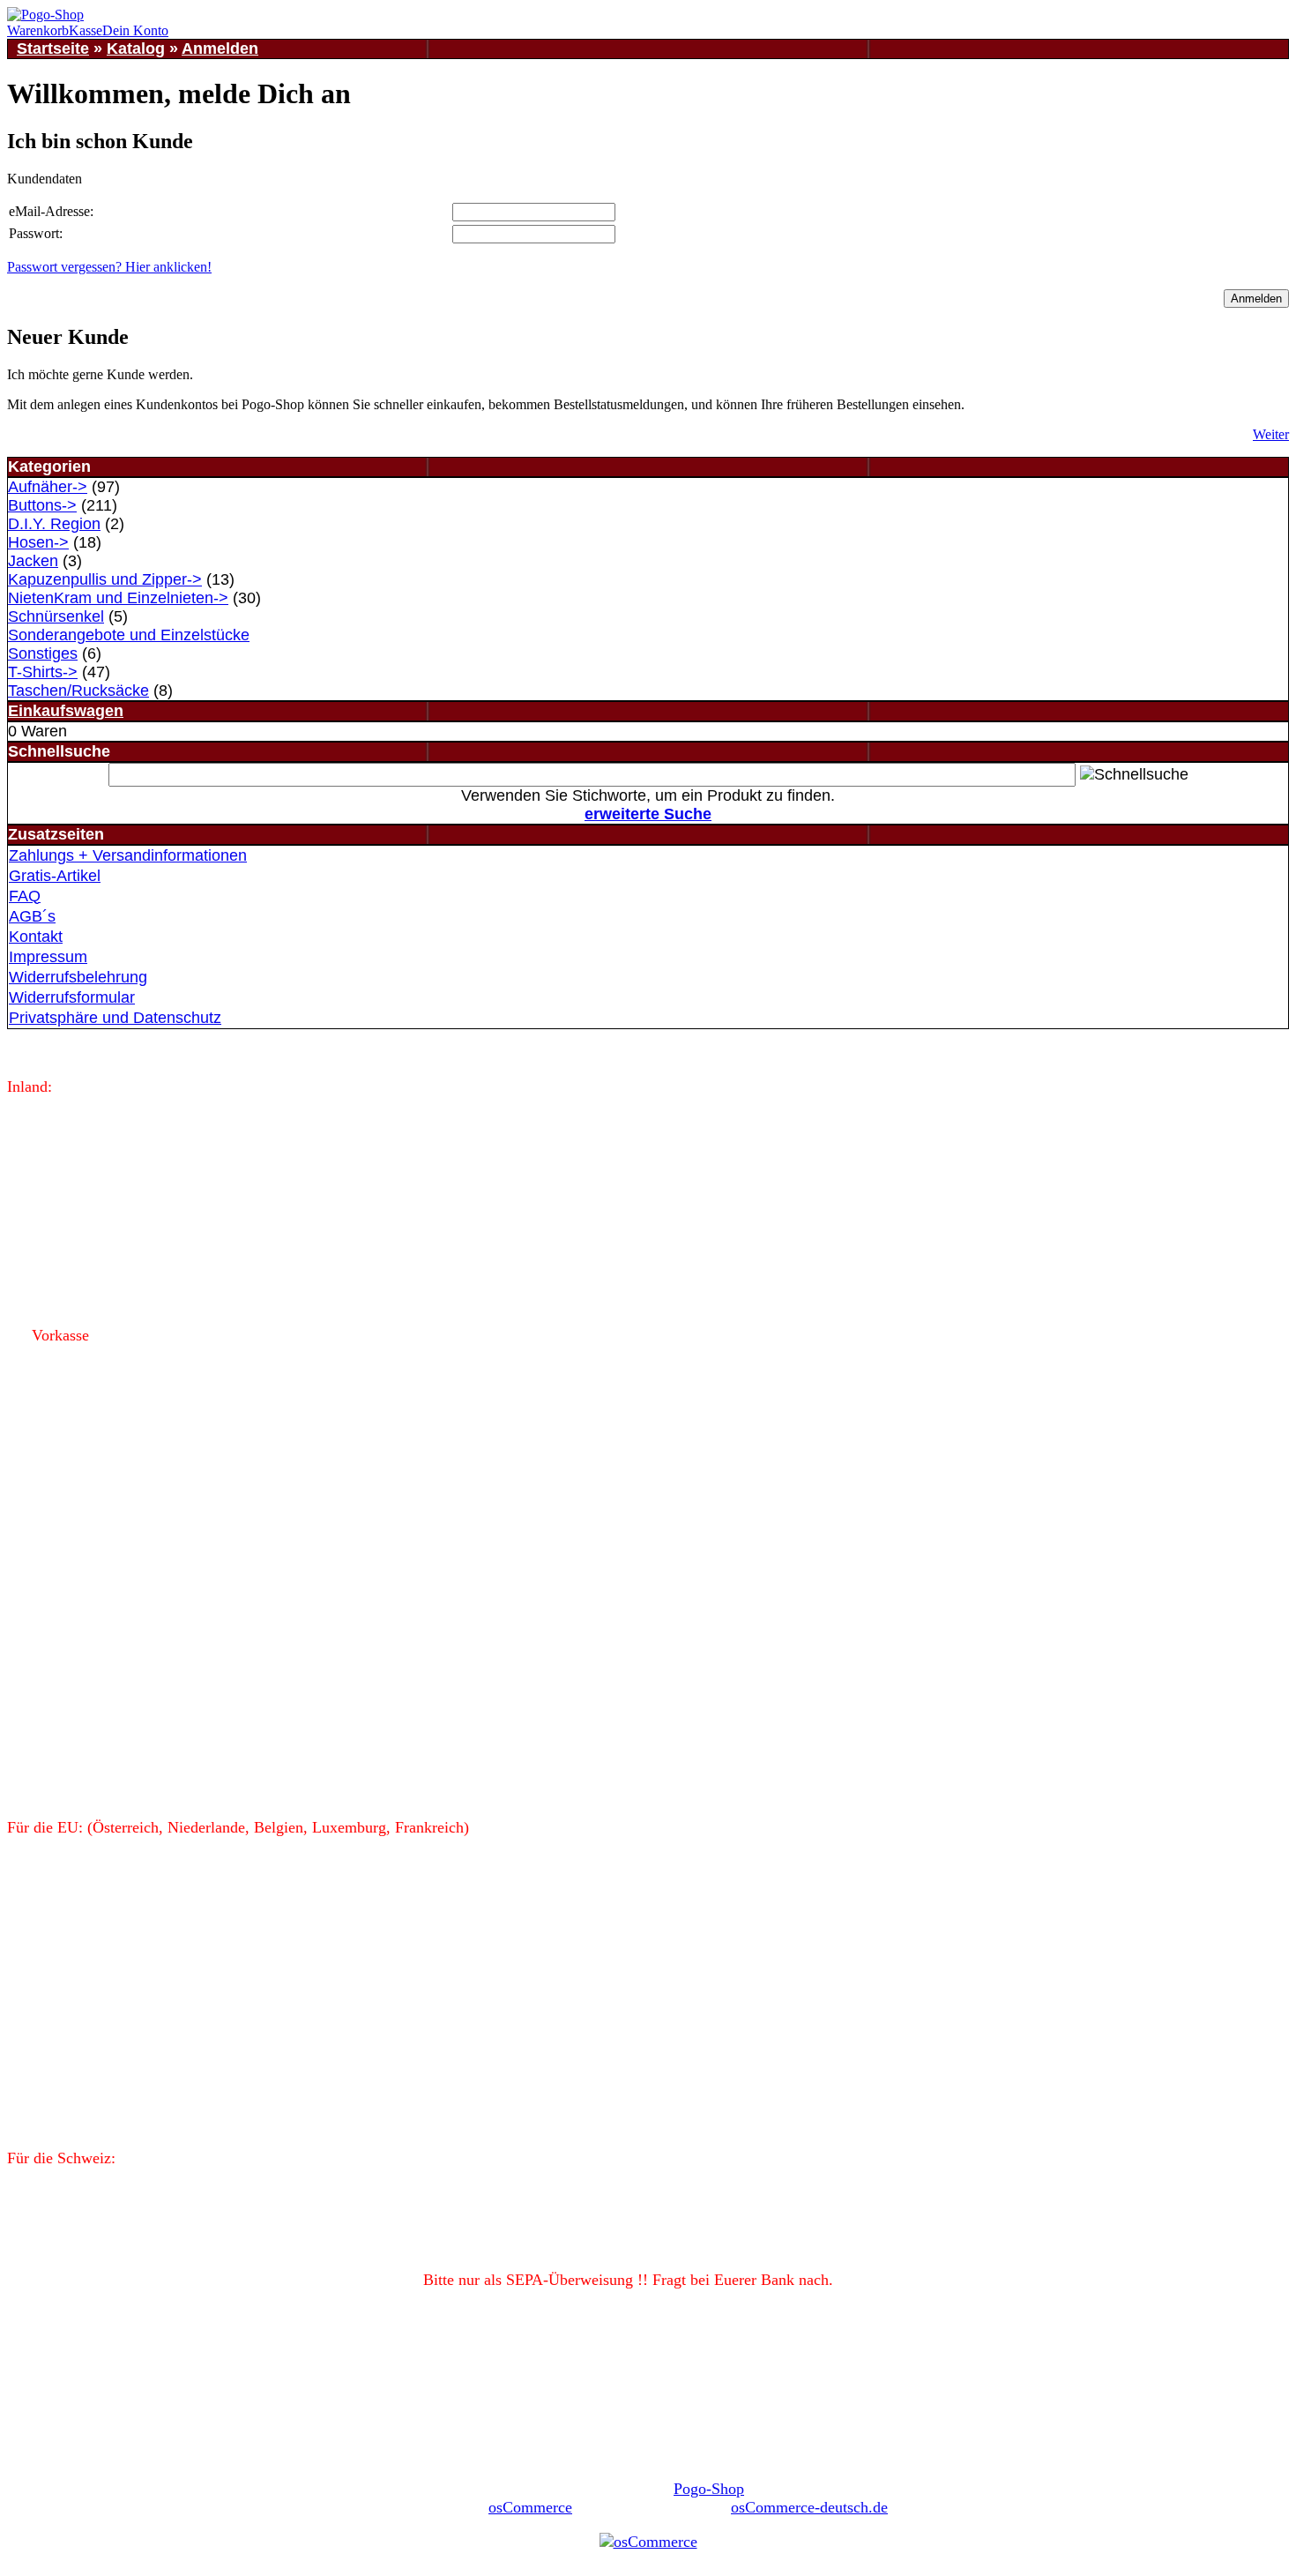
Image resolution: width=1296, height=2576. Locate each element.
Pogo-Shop (709, 2489)
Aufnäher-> (48, 487)
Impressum (48, 957)
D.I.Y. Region (54, 524)
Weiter (1271, 434)
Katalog (136, 49)
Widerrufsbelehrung (78, 977)
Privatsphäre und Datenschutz (115, 1018)
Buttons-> (42, 505)
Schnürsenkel (56, 616)
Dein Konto (135, 30)
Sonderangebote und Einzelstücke (129, 635)
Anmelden (220, 49)
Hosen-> (38, 542)
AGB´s (32, 916)
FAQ (25, 896)
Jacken (33, 561)
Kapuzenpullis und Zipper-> (105, 579)
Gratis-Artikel (55, 876)
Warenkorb (38, 30)
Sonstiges (43, 653)
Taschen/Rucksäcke (78, 691)
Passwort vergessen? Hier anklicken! (109, 267)
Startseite (53, 49)
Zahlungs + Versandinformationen (128, 855)
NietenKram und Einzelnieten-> (118, 598)
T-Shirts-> (43, 672)
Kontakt (36, 937)
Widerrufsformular (72, 997)
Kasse (86, 30)
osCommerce (530, 2507)
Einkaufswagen (66, 711)
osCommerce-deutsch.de (809, 2507)
